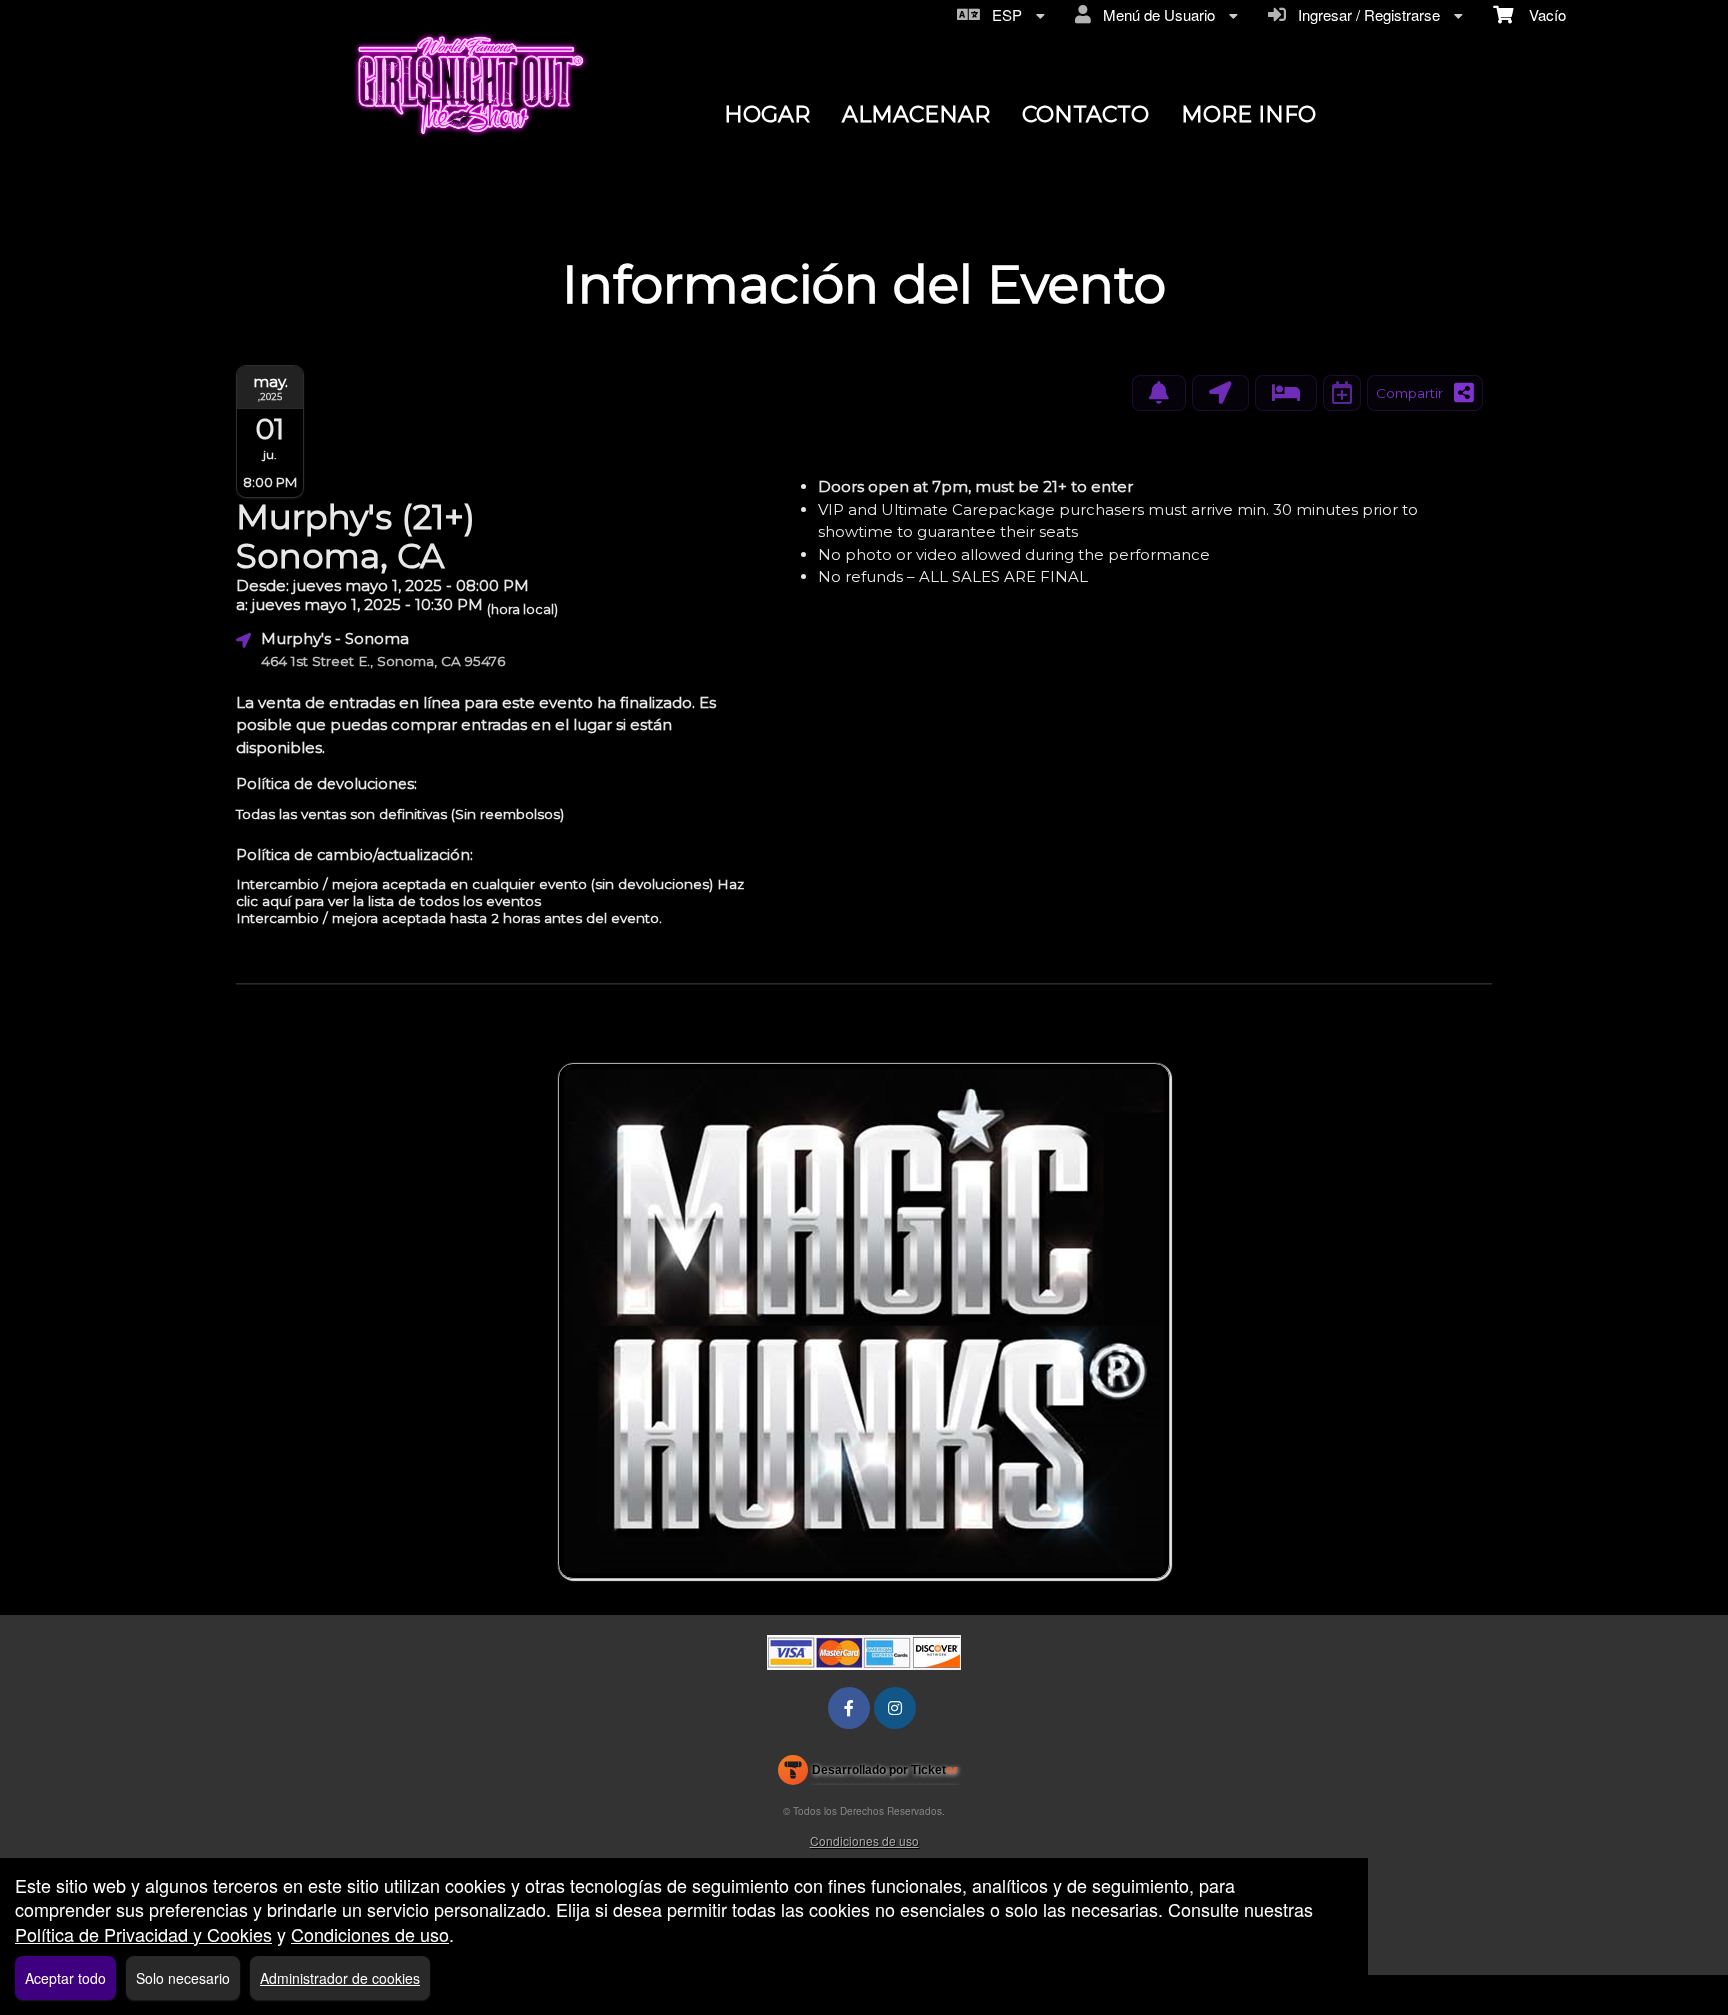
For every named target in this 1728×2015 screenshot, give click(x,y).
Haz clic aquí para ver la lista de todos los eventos (490, 892)
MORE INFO (1248, 114)
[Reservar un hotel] (1286, 393)
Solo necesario (183, 1978)
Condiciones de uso (864, 1840)
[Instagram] (895, 1707)
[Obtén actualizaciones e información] (1159, 393)
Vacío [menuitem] (1539, 14)
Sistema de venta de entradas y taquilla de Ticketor (868, 1774)
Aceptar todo (65, 1978)
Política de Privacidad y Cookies (143, 1934)
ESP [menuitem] (1003, 14)
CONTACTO (1085, 114)
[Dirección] (1220, 393)
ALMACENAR (916, 114)
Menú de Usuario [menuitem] (1155, 14)
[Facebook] (849, 1707)
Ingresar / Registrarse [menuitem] (1365, 14)
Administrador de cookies (340, 1978)
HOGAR (767, 114)
